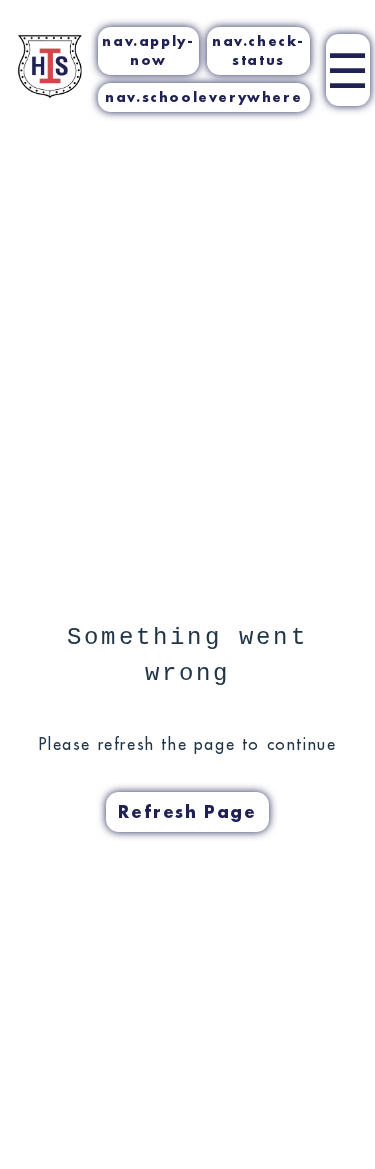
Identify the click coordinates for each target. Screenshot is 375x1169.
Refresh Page (187, 811)
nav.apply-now (148, 50)
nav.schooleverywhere (203, 97)
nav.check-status (258, 50)
